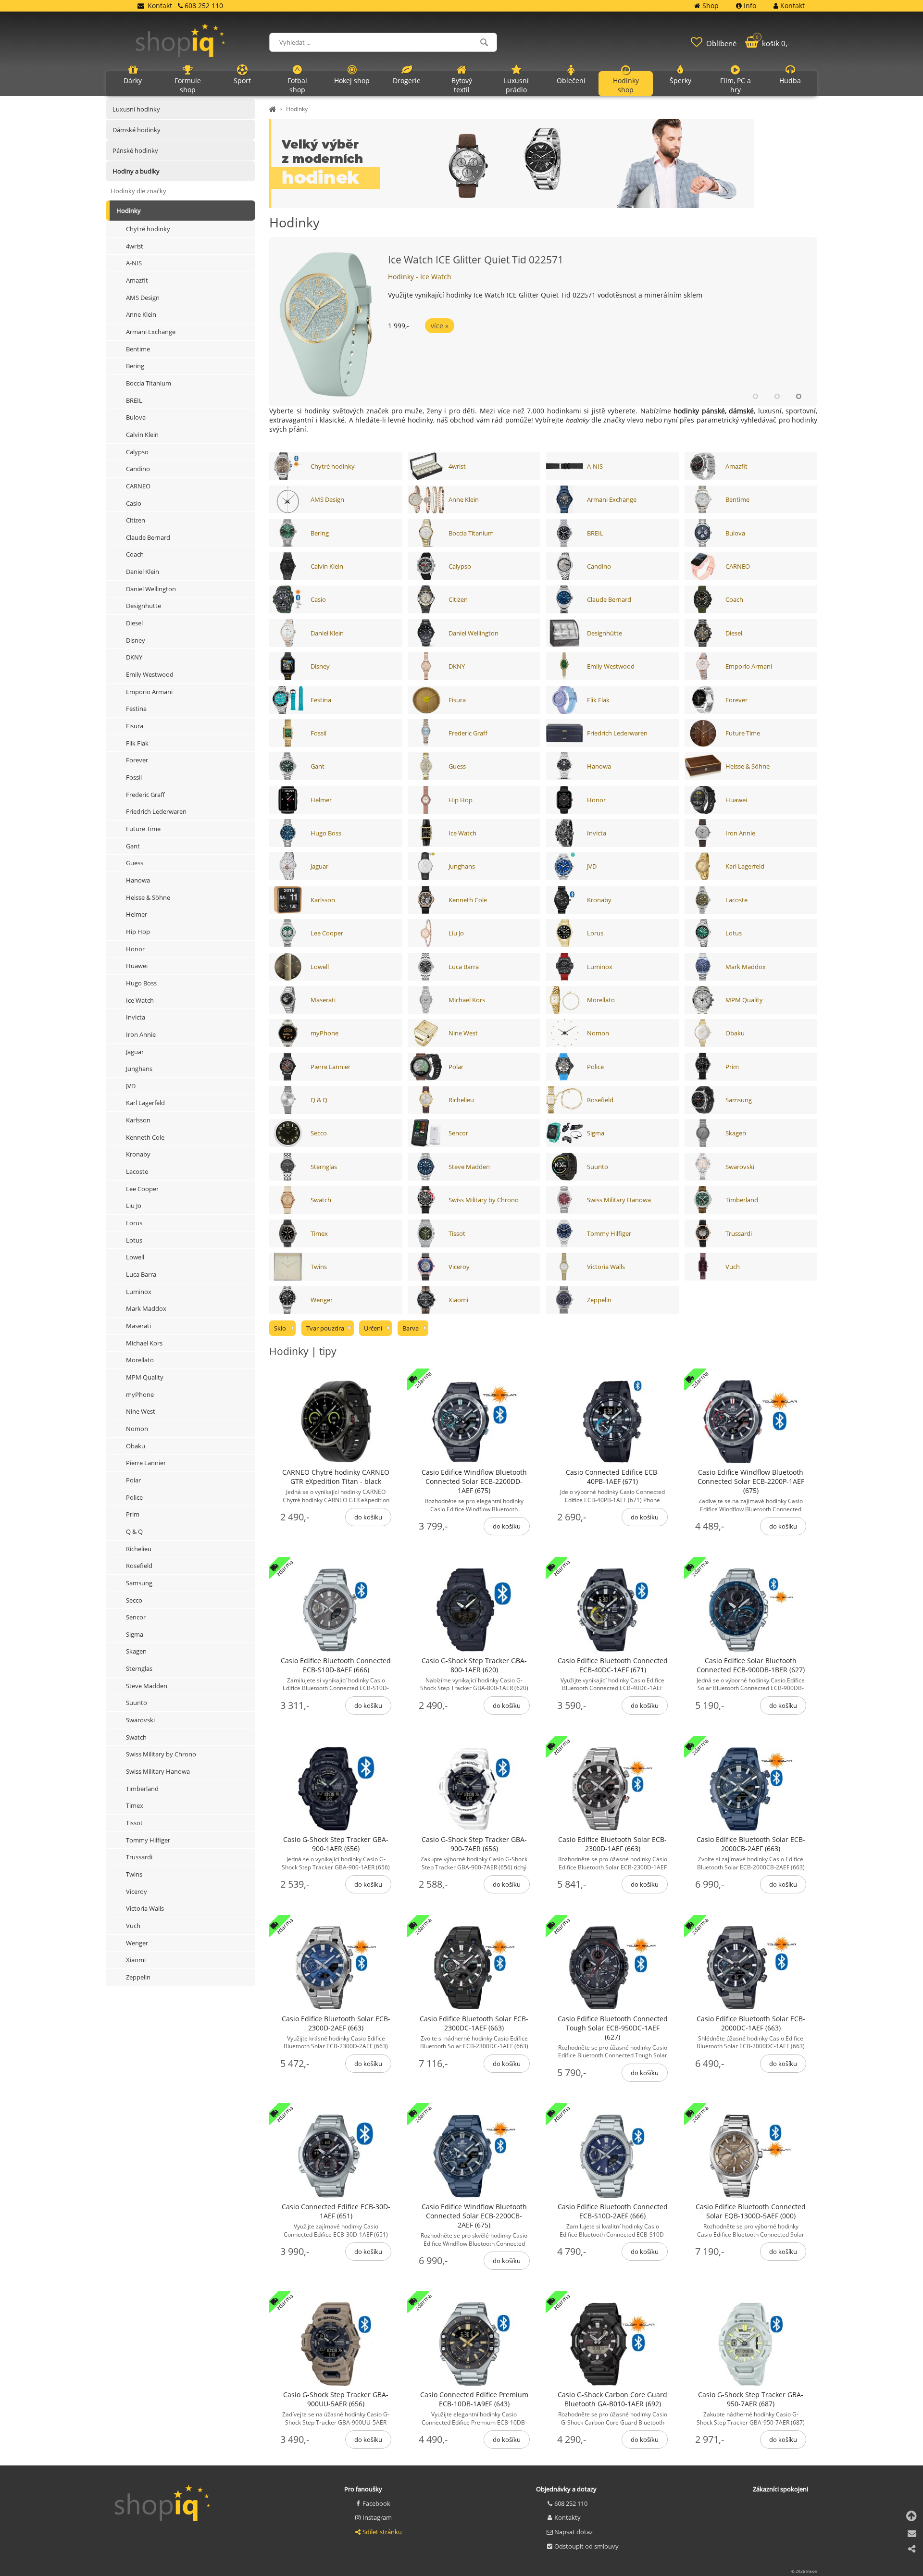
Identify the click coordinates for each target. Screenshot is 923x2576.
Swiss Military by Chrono (484, 1200)
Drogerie (407, 81)
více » (440, 326)
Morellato (601, 1000)
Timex (319, 1233)
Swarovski (740, 1167)
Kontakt (160, 6)
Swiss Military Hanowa (619, 1200)
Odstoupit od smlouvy (586, 2546)
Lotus (734, 933)
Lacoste (736, 900)
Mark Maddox (746, 967)
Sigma (596, 1133)
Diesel (734, 633)
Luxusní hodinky (136, 109)
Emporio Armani (749, 666)
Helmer (321, 800)
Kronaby (599, 900)
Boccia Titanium (471, 533)
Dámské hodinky (137, 130)
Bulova (735, 533)
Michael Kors (467, 1000)
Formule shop (188, 85)
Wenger (322, 1300)
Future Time (743, 733)
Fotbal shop (297, 85)
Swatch (321, 1200)
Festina (321, 700)
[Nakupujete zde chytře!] (274, 109)
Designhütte (605, 633)
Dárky (133, 81)
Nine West (463, 1033)
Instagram (377, 2517)
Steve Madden (469, 1167)
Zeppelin (599, 1300)
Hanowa (599, 766)
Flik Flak (598, 700)
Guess (457, 766)
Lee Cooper (327, 933)
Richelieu (461, 1100)
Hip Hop (461, 800)
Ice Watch (462, 833)
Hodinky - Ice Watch (420, 277)
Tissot (457, 1233)
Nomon (598, 1033)
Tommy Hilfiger (609, 1233)
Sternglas (324, 1167)
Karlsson (323, 900)
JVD (592, 866)
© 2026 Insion (804, 2571)
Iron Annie (740, 833)
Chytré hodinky (333, 466)
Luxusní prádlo (516, 85)
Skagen (736, 1133)
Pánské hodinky (135, 150)
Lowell (320, 967)
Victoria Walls (606, 1267)
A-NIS (595, 466)
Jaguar (319, 866)
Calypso (460, 566)
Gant (318, 766)
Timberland (742, 1200)
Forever (736, 700)
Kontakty (568, 2517)
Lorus (595, 933)
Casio (318, 599)
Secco (319, 1133)
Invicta (597, 833)
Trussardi (739, 1233)
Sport (242, 81)
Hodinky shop (626, 85)
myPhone (324, 1033)
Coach (734, 599)
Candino (599, 566)
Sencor (458, 1133)
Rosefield (600, 1100)
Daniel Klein (327, 633)
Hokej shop (352, 81)
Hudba (790, 81)
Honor (596, 800)
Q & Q (319, 1100)
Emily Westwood (611, 666)
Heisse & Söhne (748, 766)
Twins (319, 1267)
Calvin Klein (327, 566)
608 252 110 (571, 2503)
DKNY (457, 666)
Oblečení (571, 81)
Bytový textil (462, 85)
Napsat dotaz (574, 2532)
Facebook (376, 2503)
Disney (320, 666)
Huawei (736, 800)
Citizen (458, 599)
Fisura (457, 700)
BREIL (595, 533)
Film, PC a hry (736, 85)
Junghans (462, 866)
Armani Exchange (612, 499)
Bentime (737, 499)
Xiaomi (458, 1300)
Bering (320, 533)
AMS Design (327, 499)
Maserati (323, 1000)
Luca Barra (464, 967)
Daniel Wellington (474, 633)
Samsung (739, 1100)
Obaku (735, 1033)
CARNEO (738, 566)
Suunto (598, 1167)
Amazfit (736, 466)
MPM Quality (744, 1000)
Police (595, 1067)
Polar (456, 1067)
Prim (732, 1067)
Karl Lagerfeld (745, 866)
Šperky (680, 81)
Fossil (318, 733)
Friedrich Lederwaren (617, 733)
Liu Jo (456, 933)
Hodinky (297, 109)
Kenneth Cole (468, 900)
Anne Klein (464, 499)
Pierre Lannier (331, 1067)
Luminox (600, 967)
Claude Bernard (609, 599)
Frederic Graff (468, 733)
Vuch (733, 1267)
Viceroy (459, 1267)
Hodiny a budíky (136, 171)
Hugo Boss (326, 833)
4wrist (457, 466)
